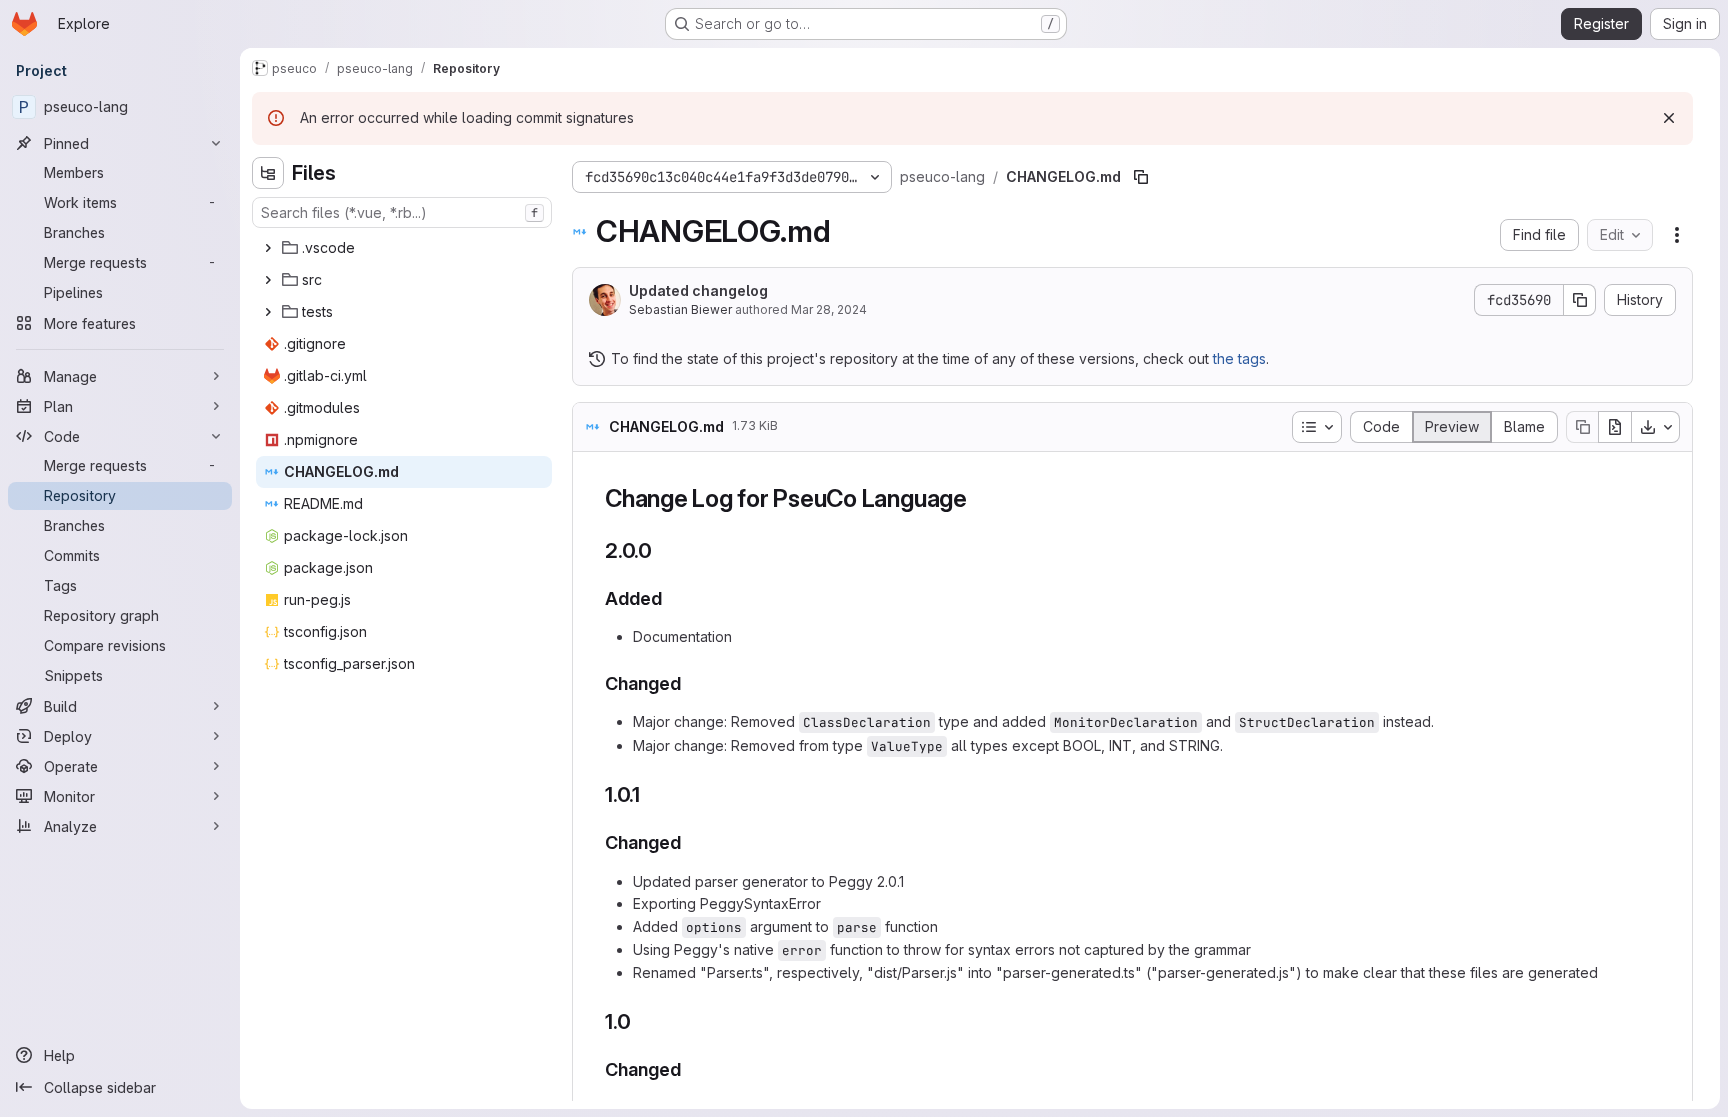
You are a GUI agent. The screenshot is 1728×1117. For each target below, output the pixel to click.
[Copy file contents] (1582, 427)
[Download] (1656, 427)
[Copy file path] (1141, 177)
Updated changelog (698, 290)
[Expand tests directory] (268, 312)
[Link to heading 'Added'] (672, 598)
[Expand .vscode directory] (268, 248)
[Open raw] (1615, 427)
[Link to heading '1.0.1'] (651, 794)
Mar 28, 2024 (829, 309)
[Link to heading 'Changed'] (691, 683)
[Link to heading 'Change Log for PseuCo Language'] (980, 498)
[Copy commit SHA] (1580, 300)
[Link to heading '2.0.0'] (663, 550)
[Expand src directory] (268, 280)
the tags (1239, 358)
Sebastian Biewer (680, 309)
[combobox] (402, 212)
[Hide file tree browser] (268, 173)
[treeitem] (404, 248)
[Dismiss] (1669, 118)
